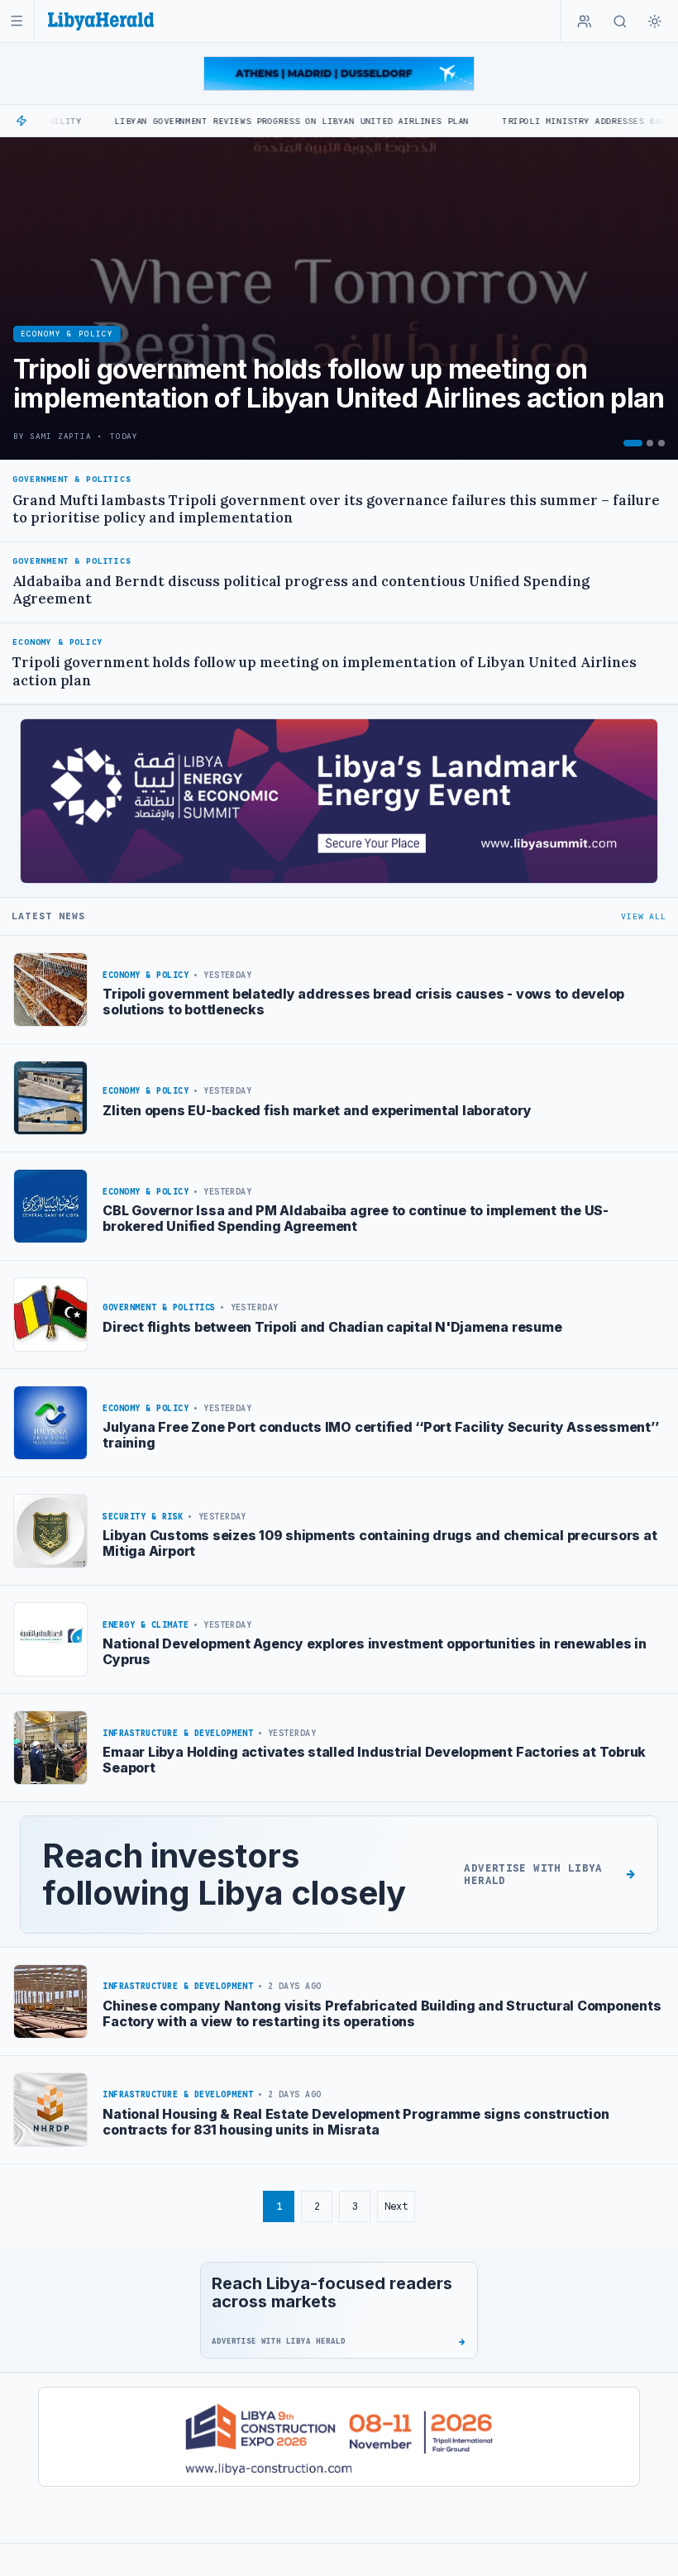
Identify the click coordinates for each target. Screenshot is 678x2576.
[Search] (620, 21)
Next (396, 2206)
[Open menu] (17, 21)
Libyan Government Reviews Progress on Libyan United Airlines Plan (229, 121)
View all (643, 916)
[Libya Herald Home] (101, 21)
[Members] (585, 21)
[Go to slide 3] (661, 443)
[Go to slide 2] (650, 443)
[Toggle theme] (655, 21)
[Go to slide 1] (633, 443)
